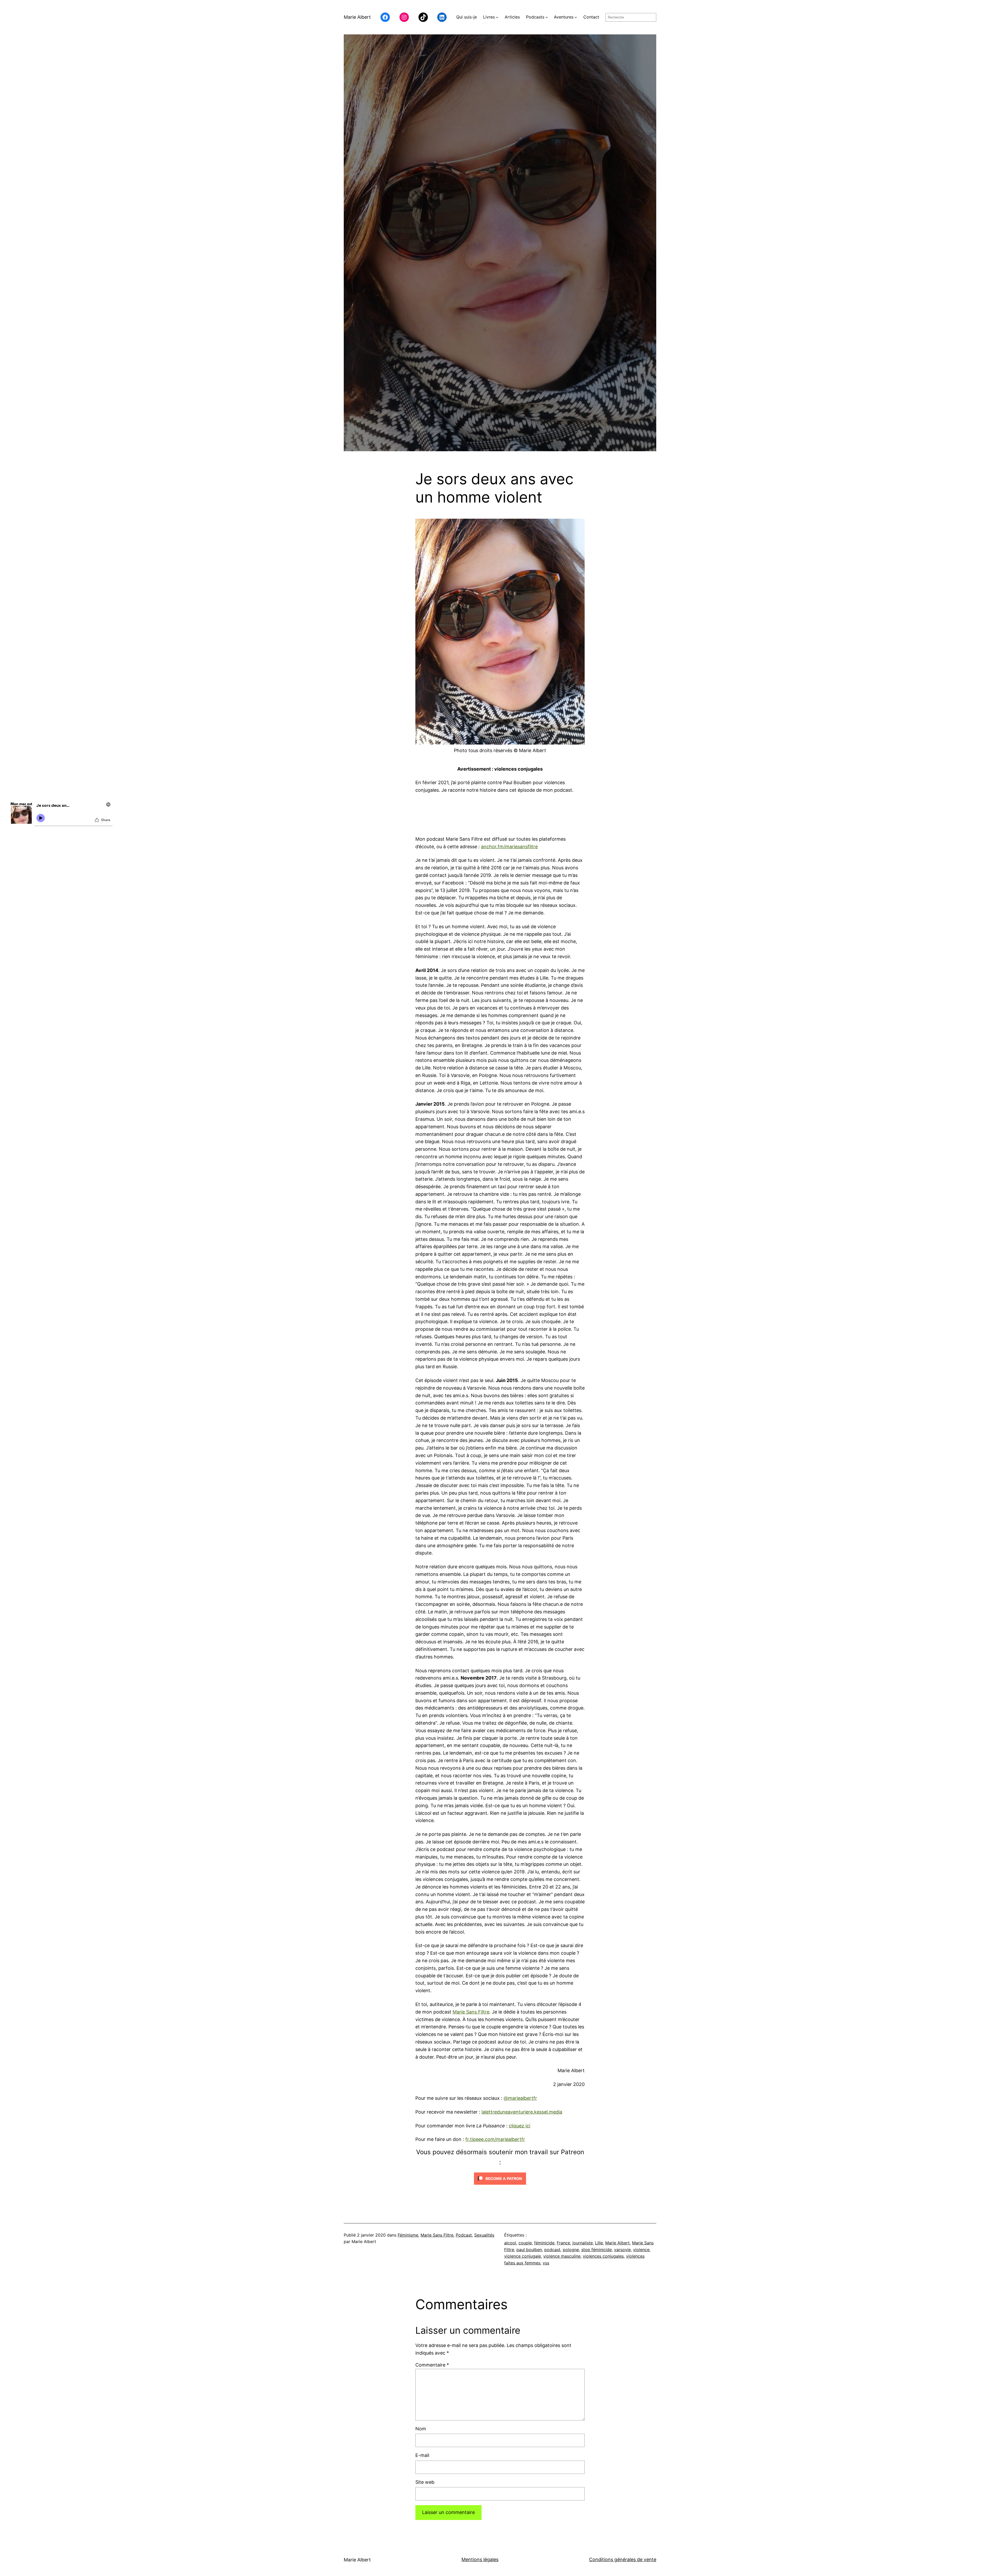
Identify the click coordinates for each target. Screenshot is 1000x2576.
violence (641, 2250)
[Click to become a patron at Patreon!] (500, 2186)
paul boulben (529, 2250)
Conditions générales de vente (623, 2559)
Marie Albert (357, 17)
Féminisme (408, 2235)
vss (546, 2263)
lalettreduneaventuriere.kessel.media (522, 2112)
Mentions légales (480, 2559)
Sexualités (484, 2235)
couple (525, 2243)
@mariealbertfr (520, 2098)
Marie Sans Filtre (471, 2012)
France (563, 2243)
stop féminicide (596, 2250)
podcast (552, 2250)
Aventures (564, 17)
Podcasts (535, 17)
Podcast (464, 2235)
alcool (510, 2243)
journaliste (583, 2243)
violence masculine (562, 2256)
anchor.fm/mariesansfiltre (509, 847)
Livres (489, 17)
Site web (425, 2482)
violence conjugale (523, 2256)
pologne (571, 2250)
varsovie (622, 2250)
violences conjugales (603, 2256)
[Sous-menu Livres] (497, 17)
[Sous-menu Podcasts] (547, 17)
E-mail (422, 2455)
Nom (421, 2429)
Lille (599, 2243)
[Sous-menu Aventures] (576, 17)
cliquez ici (520, 2126)
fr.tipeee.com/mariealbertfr (495, 2139)
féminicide (544, 2243)
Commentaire (432, 2365)
